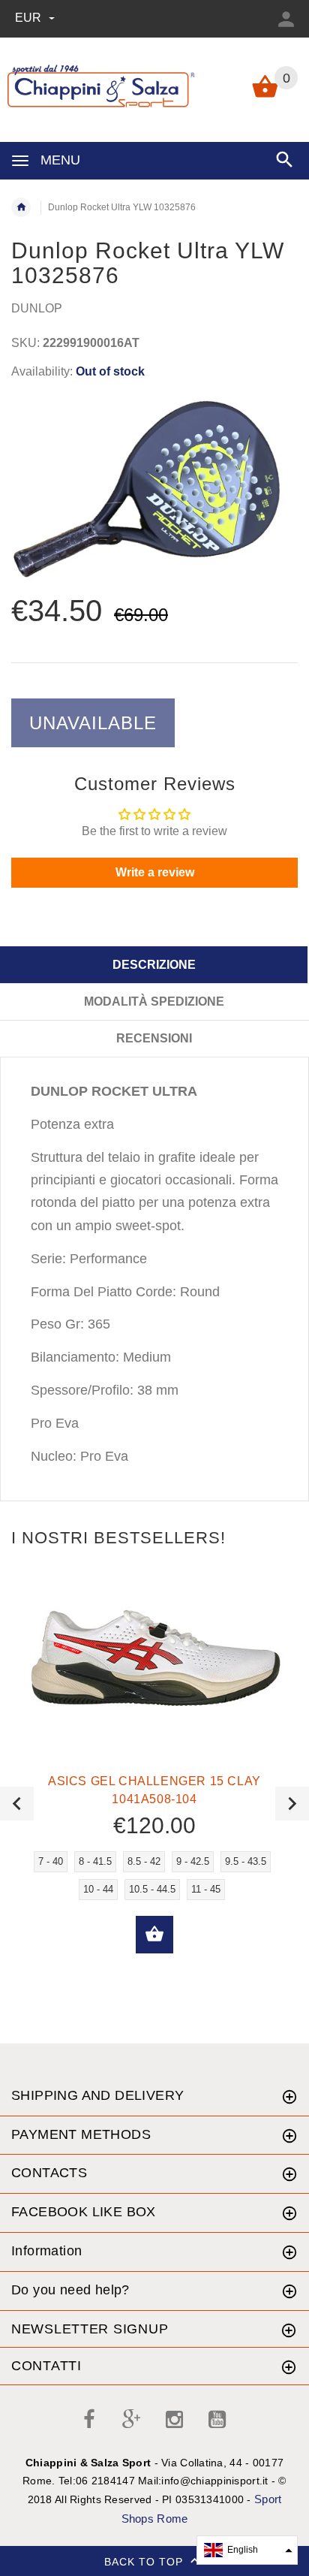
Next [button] (292, 1804)
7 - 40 (51, 1861)
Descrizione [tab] (154, 965)
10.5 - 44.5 (152, 1889)
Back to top (145, 2562)
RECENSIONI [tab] (154, 1038)
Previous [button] (17, 1804)
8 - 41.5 (95, 1861)
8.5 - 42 (144, 1861)
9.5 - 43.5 (246, 1861)
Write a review (155, 872)
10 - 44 (98, 1889)
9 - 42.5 (193, 1861)
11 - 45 (206, 1889)
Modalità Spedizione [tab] (154, 1001)
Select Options (154, 1935)
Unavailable (93, 723)
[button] (247, 2550)
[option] (154, 489)
